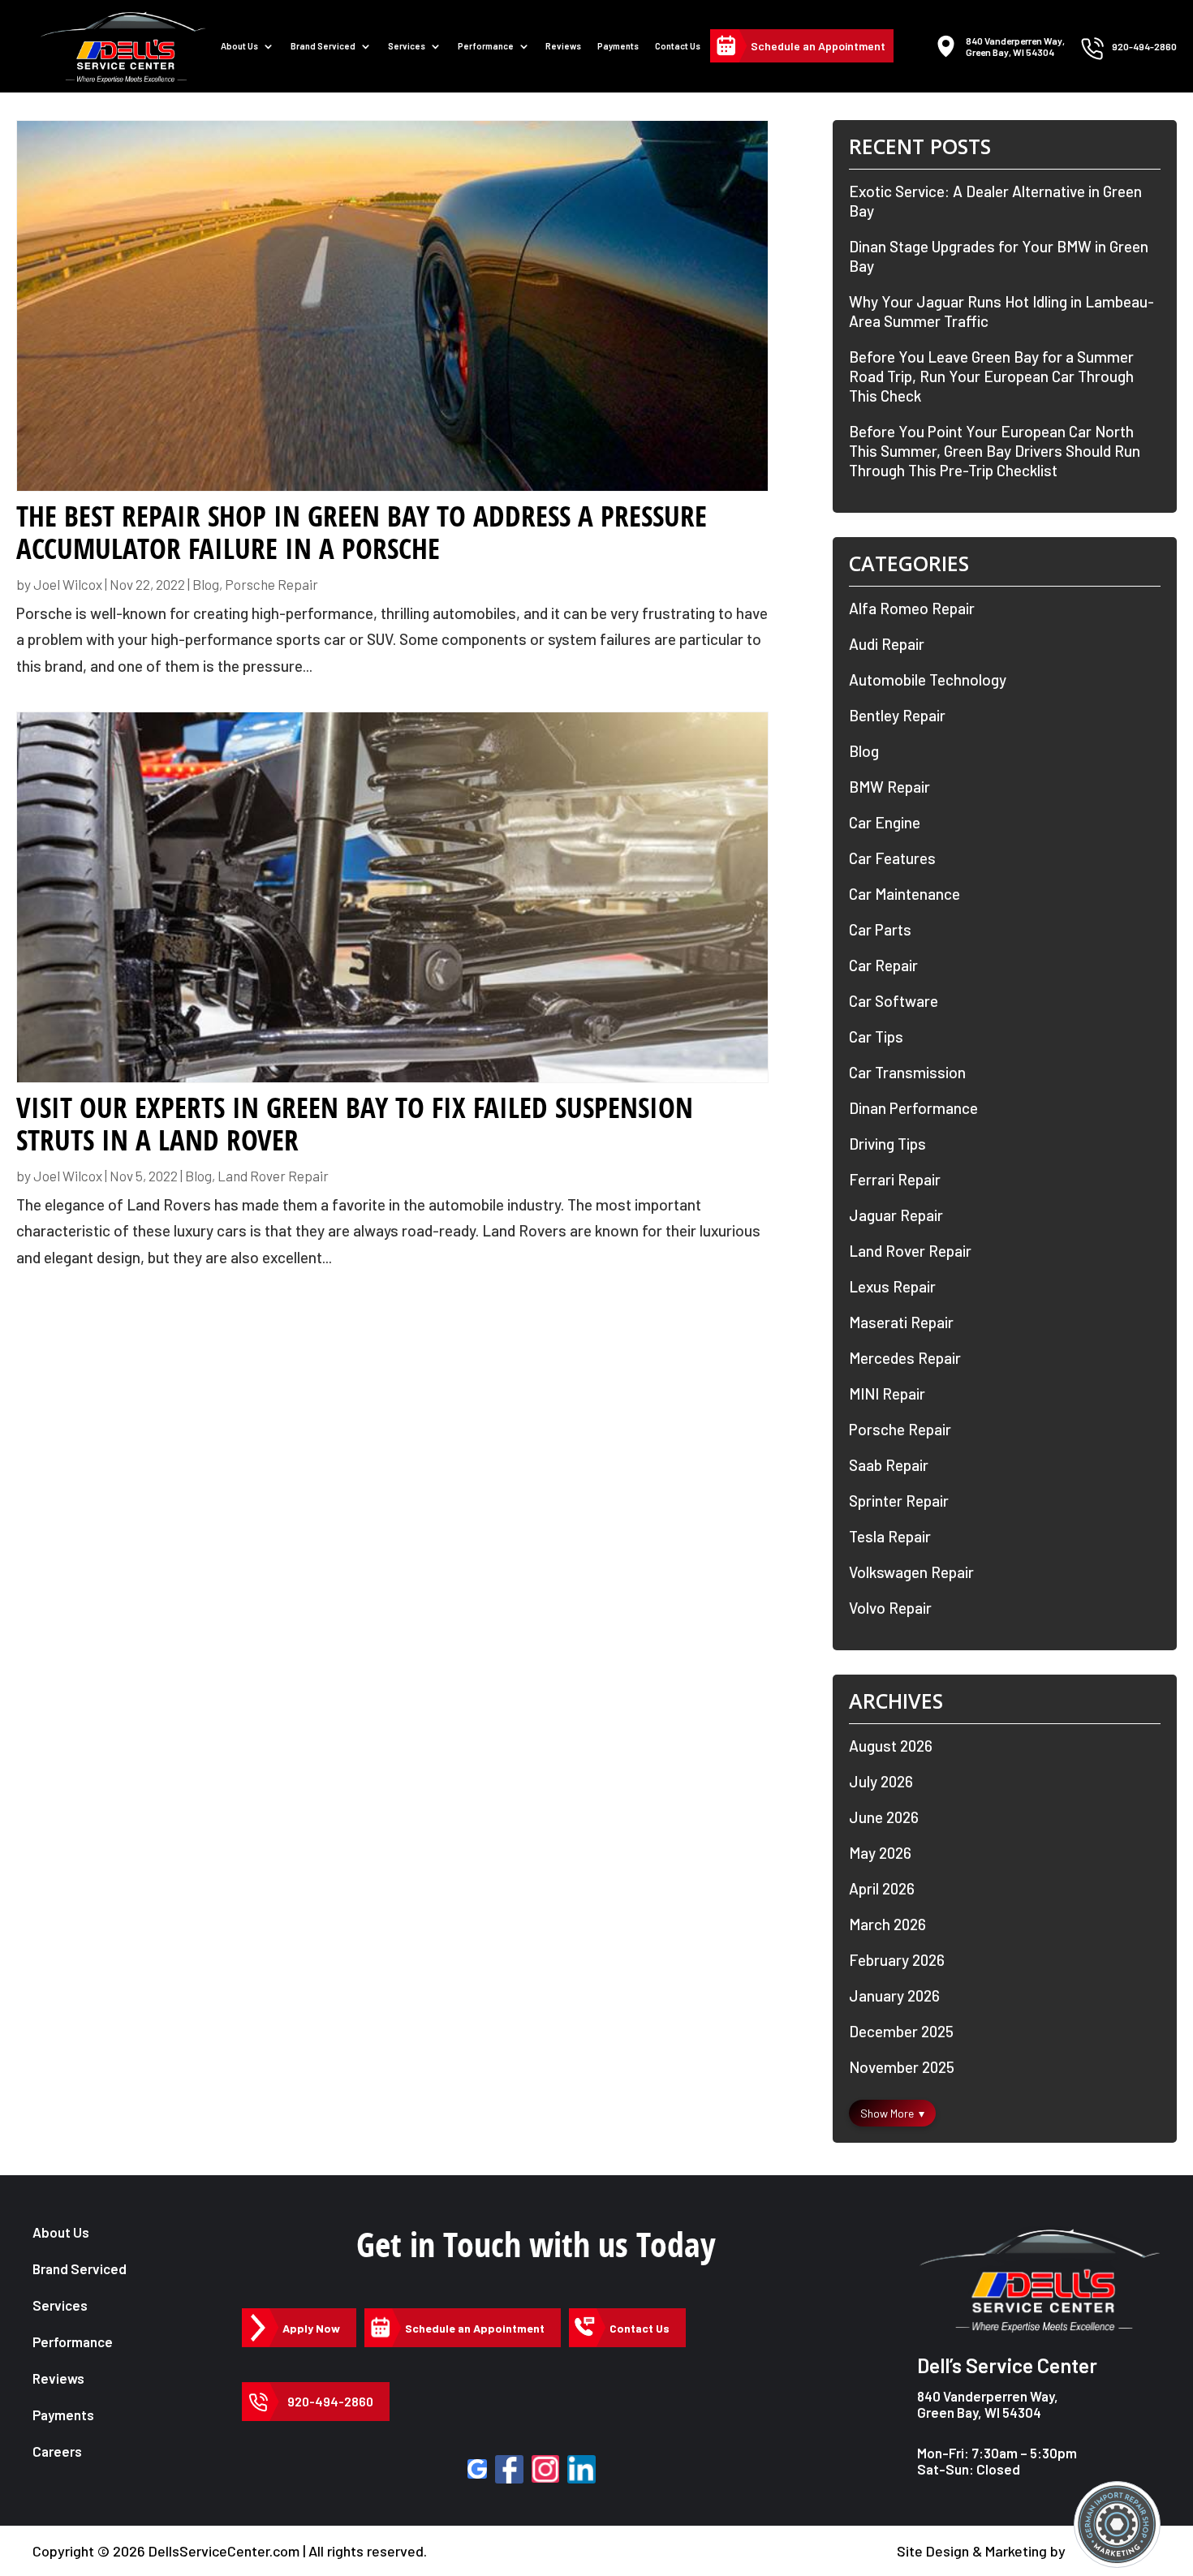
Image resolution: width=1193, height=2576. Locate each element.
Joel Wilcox (68, 584)
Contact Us (678, 46)
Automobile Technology (928, 679)
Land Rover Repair (273, 1176)
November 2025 (902, 2067)
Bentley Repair (897, 715)
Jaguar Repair (896, 1215)
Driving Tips (887, 1144)
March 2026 (887, 1924)
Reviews (563, 46)
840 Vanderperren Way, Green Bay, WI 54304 (988, 2404)
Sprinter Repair (899, 1501)
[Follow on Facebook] (509, 2469)
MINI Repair (887, 1393)
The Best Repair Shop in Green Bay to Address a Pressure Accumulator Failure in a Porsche (362, 532)
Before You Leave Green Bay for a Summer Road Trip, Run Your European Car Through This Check (991, 376)
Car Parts (880, 929)
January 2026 (894, 1995)
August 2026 (891, 1746)
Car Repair (883, 965)
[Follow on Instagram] (545, 2469)
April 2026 (882, 1888)
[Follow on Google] (477, 2469)
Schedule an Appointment (818, 46)
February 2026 (897, 1960)
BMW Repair (889, 787)
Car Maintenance (904, 894)
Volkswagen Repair (911, 1572)
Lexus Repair (892, 1286)
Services (407, 46)
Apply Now (311, 2328)
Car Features (892, 858)
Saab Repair (889, 1465)
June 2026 (884, 1817)
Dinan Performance (913, 1108)
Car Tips (876, 1036)
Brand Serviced (80, 2269)
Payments (618, 46)
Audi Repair (887, 644)
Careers (57, 2451)
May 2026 (880, 1853)
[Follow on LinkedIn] (581, 2469)
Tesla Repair (890, 1536)
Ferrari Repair (895, 1179)
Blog (206, 584)
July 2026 (881, 1781)
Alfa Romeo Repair (912, 608)
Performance (486, 46)
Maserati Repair (901, 1322)
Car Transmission (907, 1072)
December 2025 (901, 2031)
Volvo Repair (890, 1608)
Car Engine (885, 822)
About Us (239, 46)
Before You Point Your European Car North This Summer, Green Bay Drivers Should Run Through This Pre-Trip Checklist (995, 451)
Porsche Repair (271, 584)
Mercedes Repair (905, 1358)
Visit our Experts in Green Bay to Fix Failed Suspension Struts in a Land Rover (355, 1124)
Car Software (894, 1001)
